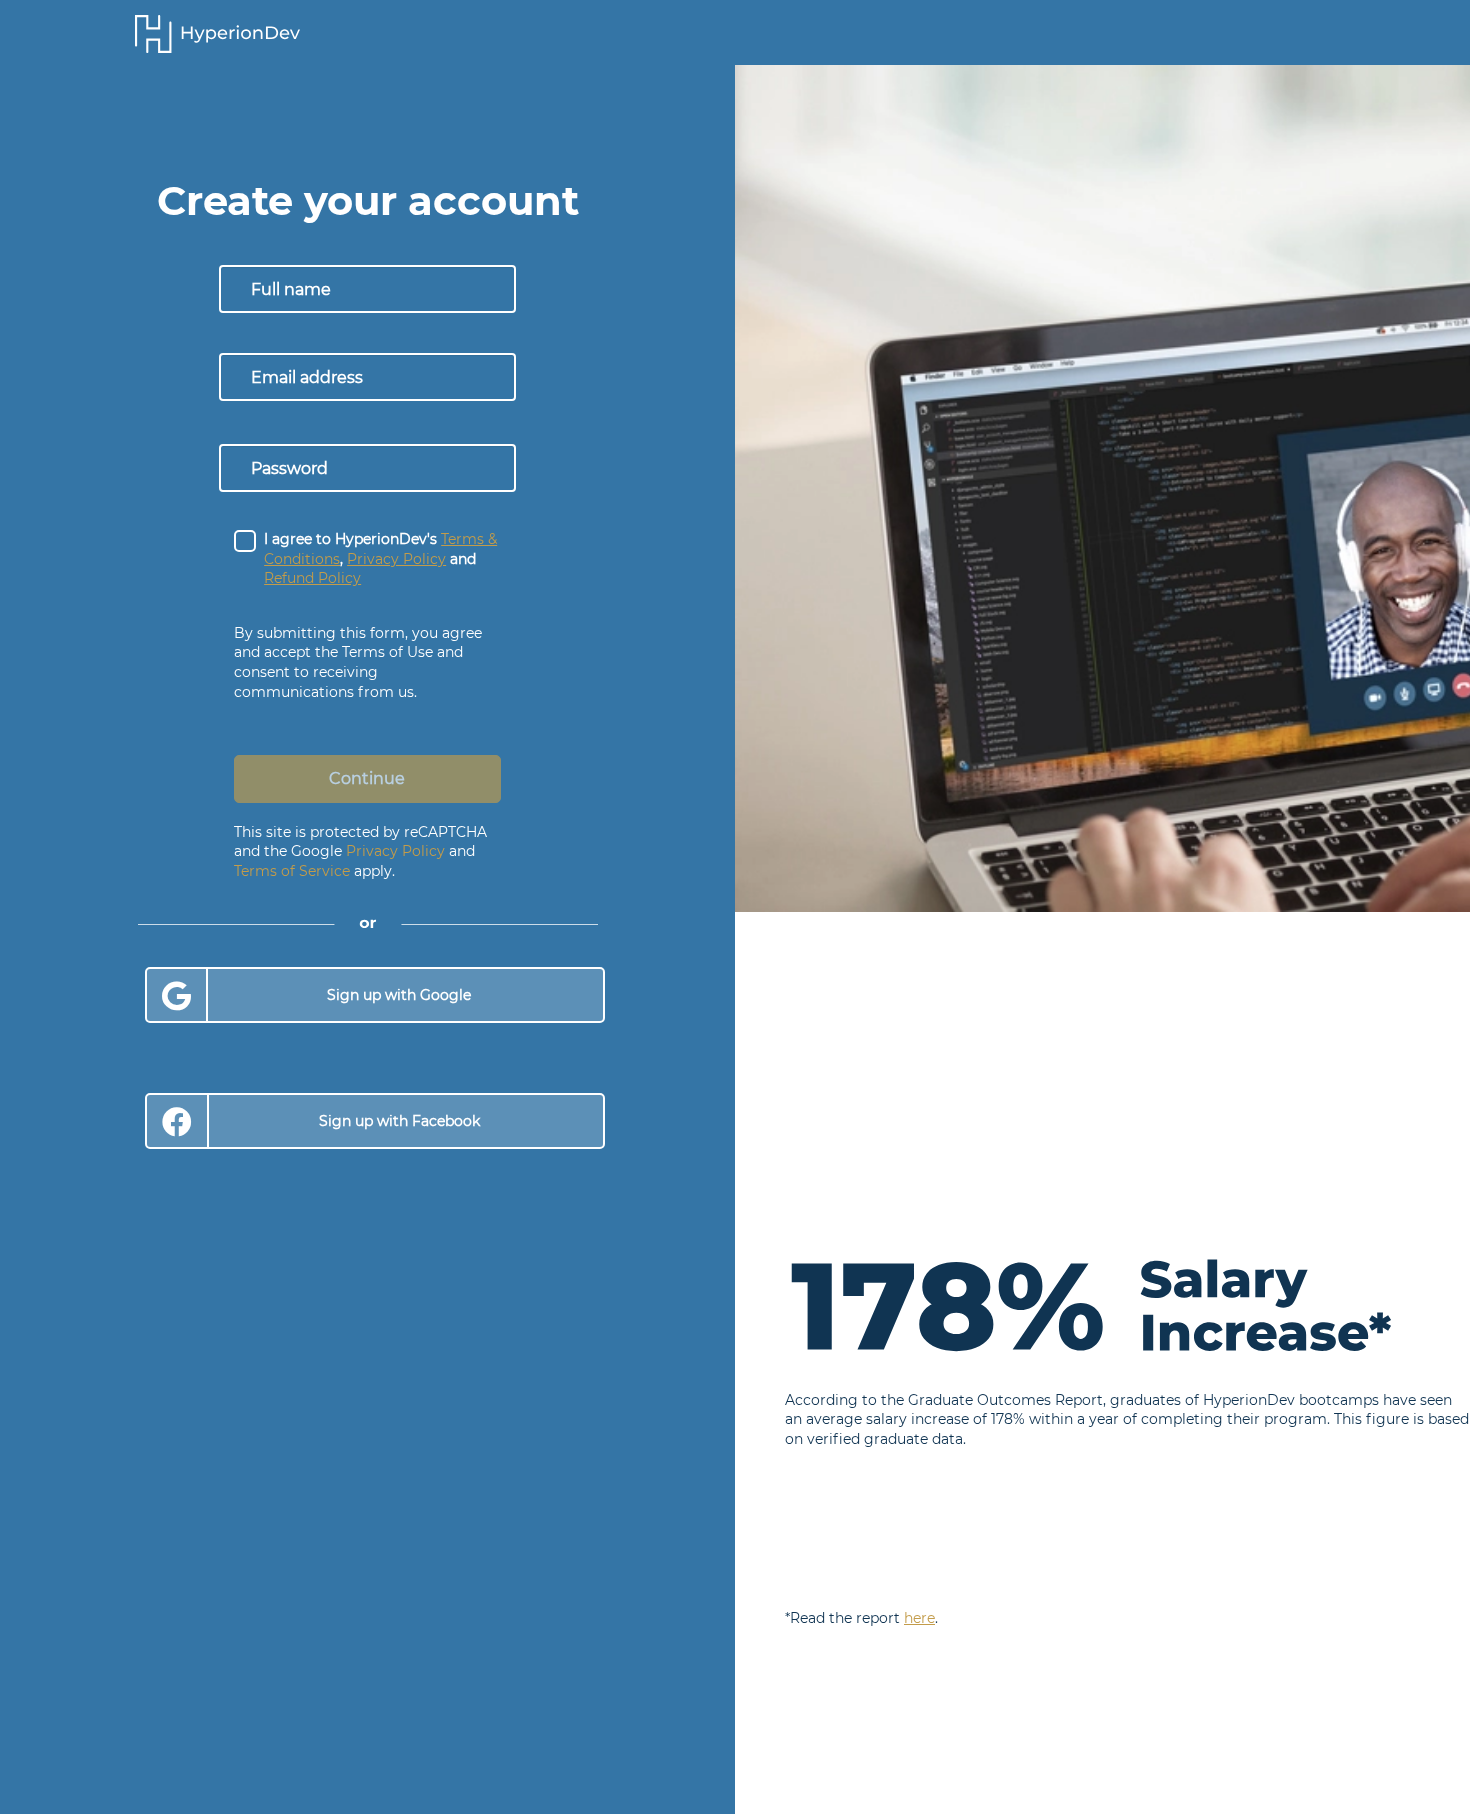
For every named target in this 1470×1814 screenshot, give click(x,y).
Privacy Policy (395, 851)
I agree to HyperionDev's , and (380, 558)
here (919, 1618)
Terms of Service (292, 871)
